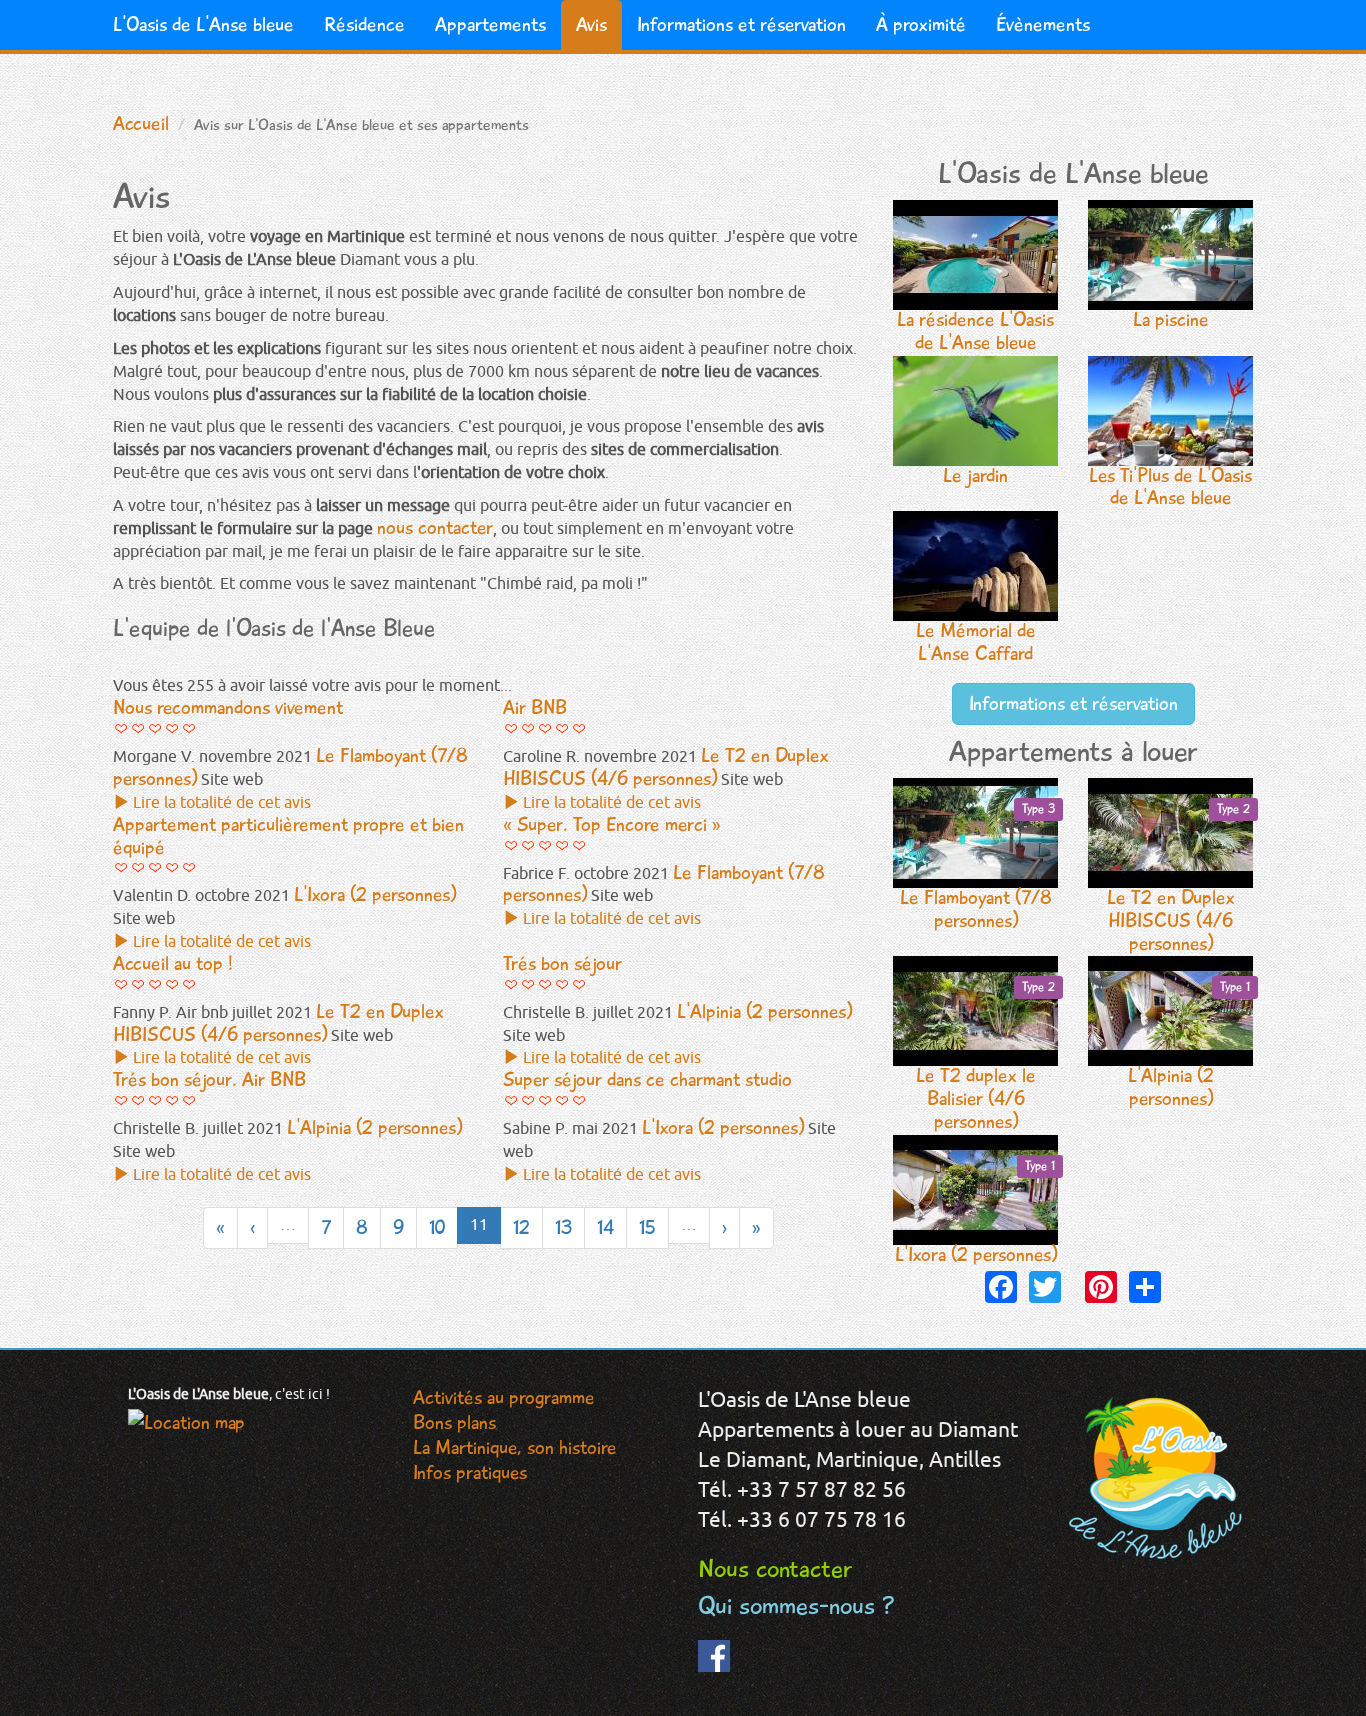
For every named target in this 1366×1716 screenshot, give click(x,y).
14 (605, 1227)
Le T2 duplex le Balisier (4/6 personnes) (986, 1056)
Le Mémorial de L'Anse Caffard (976, 642)
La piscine (1171, 319)
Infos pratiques (470, 1472)
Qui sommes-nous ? (796, 1605)
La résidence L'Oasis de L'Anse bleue (975, 331)
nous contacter (435, 527)
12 (521, 1227)
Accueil (141, 123)
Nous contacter (775, 1568)
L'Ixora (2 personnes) (976, 1212)
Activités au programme (504, 1397)
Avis (591, 24)
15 (647, 1227)
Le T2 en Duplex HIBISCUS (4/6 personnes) (1179, 878)
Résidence (364, 24)
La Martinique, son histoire (515, 1447)
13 (563, 1227)
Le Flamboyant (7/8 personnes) (978, 867)
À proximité (921, 24)
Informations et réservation (741, 24)
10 (437, 1227)
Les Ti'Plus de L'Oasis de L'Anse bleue (1170, 487)
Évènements (1043, 24)
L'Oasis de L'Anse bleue (203, 24)
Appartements (490, 24)
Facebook (714, 1670)
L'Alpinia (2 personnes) (1189, 1045)
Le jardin (975, 475)
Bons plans (454, 1422)
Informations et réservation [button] (1073, 703)
